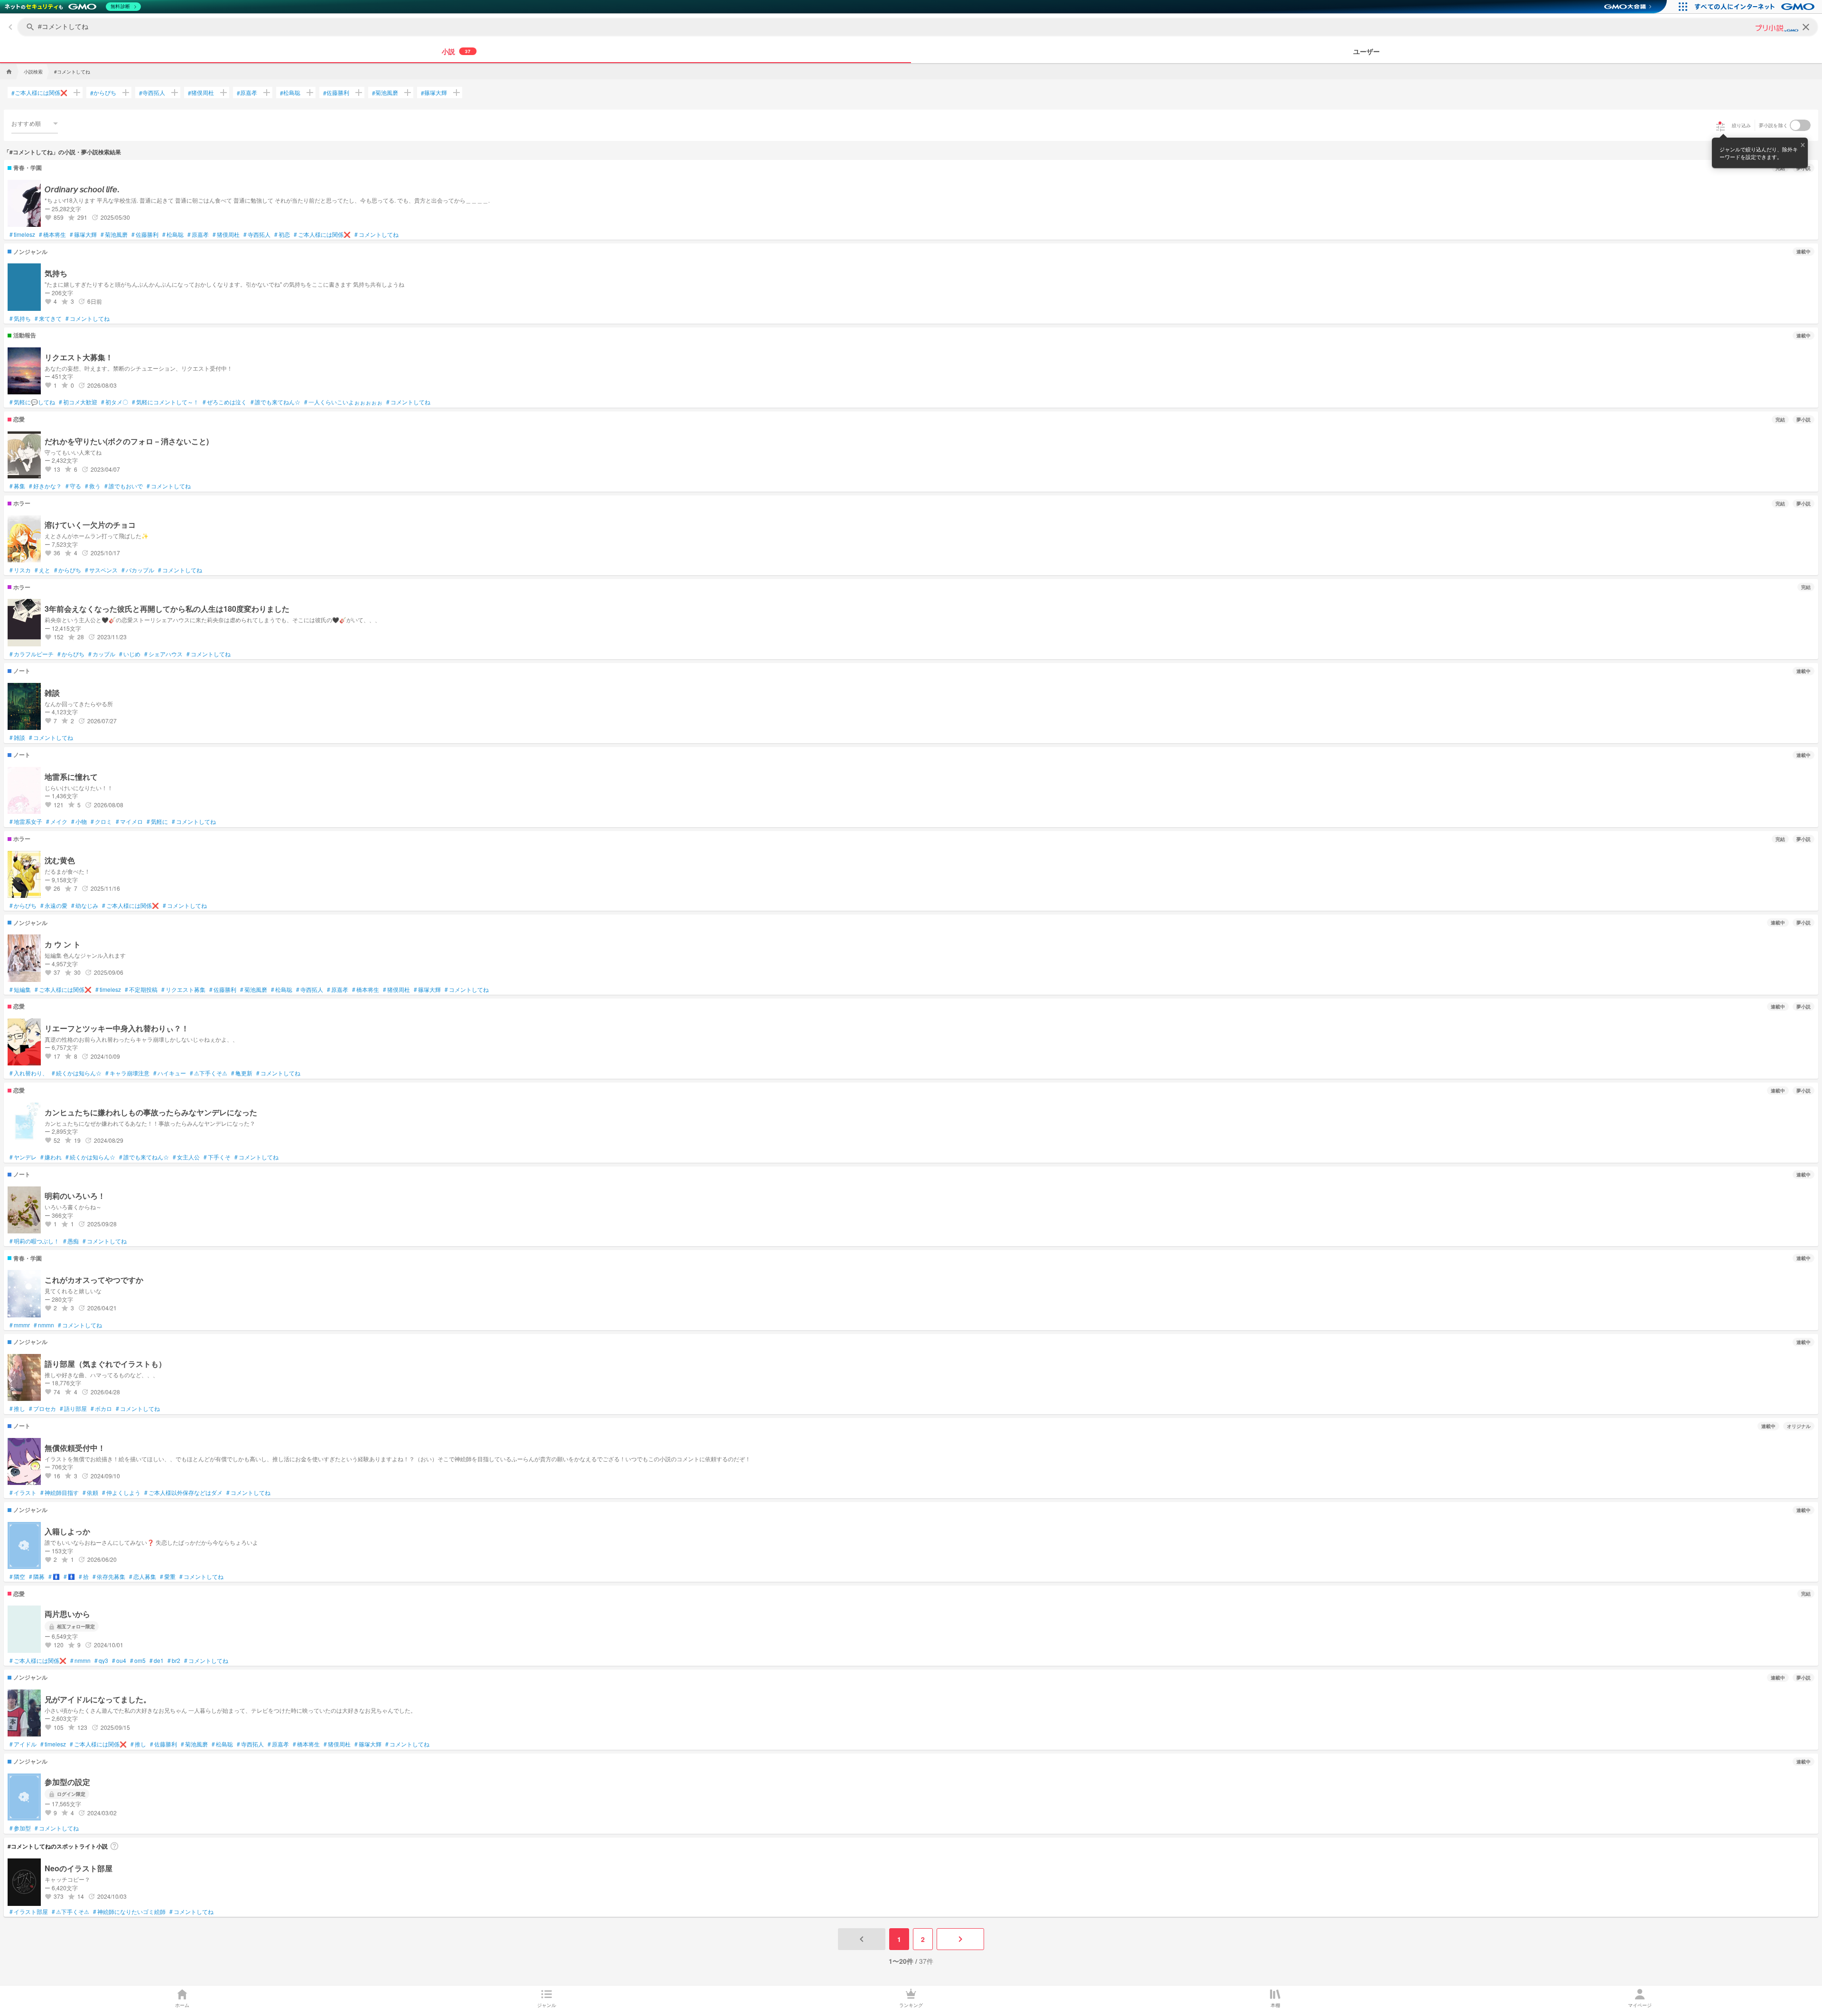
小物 (79, 821)
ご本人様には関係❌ (39, 93)
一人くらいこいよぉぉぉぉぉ (343, 402)
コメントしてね (376, 234)
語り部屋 (73, 1409)
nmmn (44, 1325)
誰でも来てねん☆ (275, 402)
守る (73, 486)
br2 (174, 1661)
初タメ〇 (115, 402)
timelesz (22, 234)
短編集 (20, 989)
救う (93, 486)
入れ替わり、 (29, 1073)
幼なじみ (85, 905)
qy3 (101, 1661)
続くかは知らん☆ (77, 1073)
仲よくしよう (121, 1493)
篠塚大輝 (434, 93)
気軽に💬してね (32, 402)
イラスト (23, 1493)
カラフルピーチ (32, 654)
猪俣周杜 (201, 93)
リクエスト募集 (183, 989)
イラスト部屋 (29, 1912)
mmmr (20, 1325)
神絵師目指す (60, 1493)
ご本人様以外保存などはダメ (183, 1493)
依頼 (90, 1493)
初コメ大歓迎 (78, 402)
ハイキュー (170, 1073)
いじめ (130, 654)
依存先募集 (109, 1577)
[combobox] (35, 123)
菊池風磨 (385, 93)
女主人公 (186, 1157)
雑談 (17, 737)
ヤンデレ (23, 1157)
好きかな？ (45, 486)
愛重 (168, 1577)
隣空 (17, 1577)
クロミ (101, 821)
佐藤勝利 (336, 93)
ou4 (119, 1661)
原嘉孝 (247, 93)
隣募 (37, 1577)
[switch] (1800, 125)
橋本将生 (52, 234)
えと (42, 570)
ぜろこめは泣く (225, 402)
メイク (57, 821)
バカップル (138, 570)
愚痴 (71, 1241)
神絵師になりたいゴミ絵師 (129, 1912)
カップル (102, 654)
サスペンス (101, 570)
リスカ (20, 570)
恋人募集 (143, 1577)
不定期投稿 (141, 989)
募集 (17, 486)
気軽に (157, 821)
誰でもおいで (124, 486)
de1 (157, 1661)
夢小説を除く (1774, 125)
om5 (138, 1661)
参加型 (20, 1828)
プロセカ (42, 1409)
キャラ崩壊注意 (127, 1073)
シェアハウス (163, 654)
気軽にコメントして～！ (165, 402)
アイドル (23, 1744)
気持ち (20, 318)
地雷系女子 (26, 821)
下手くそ (217, 1157)
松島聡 (290, 93)
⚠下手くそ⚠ (209, 1073)
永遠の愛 (54, 905)
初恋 (282, 234)
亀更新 (242, 1073)
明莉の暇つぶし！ (34, 1241)
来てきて (48, 318)
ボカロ (101, 1409)
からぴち (103, 93)
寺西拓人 (152, 93)
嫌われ (51, 1157)
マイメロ (129, 821)
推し (17, 1409)
